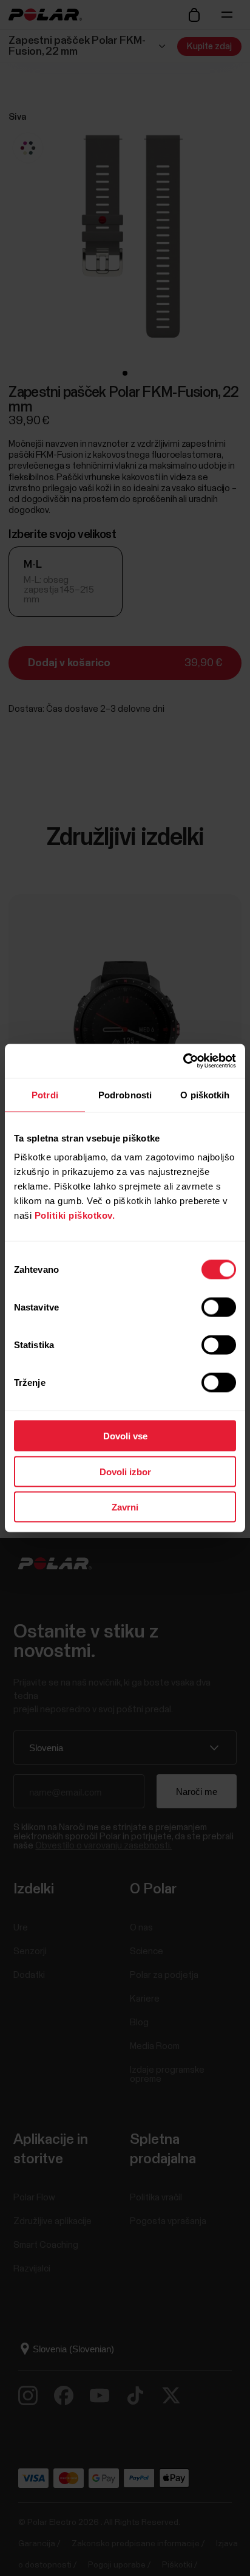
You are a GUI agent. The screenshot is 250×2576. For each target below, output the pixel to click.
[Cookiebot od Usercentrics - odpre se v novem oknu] (183, 1061)
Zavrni (125, 1507)
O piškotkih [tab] (205, 1094)
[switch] (219, 1307)
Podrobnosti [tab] (125, 1094)
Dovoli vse (125, 1436)
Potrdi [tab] (45, 1094)
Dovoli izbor (125, 1471)
